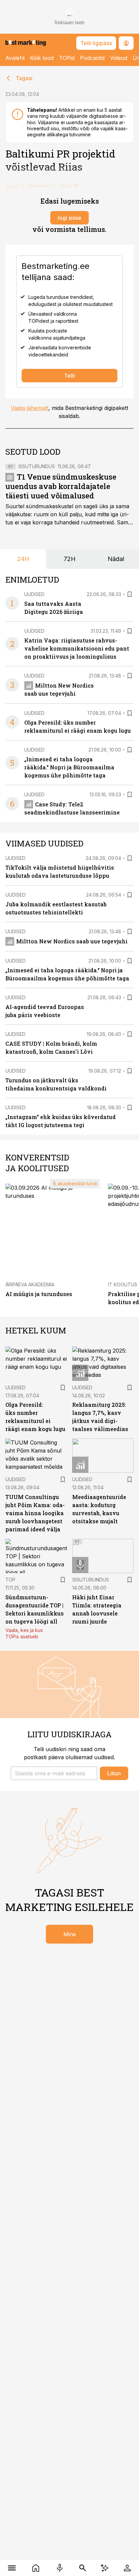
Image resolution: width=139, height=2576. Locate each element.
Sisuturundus (37, 466)
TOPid (67, 58)
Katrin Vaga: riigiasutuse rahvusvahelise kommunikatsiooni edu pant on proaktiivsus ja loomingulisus (77, 648)
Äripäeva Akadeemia (30, 1284)
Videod (119, 58)
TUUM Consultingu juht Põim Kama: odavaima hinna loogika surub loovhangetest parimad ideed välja (35, 1513)
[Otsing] (83, 2568)
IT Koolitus (123, 1284)
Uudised (34, 594)
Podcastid (92, 58)
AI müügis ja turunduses (39, 1294)
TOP (10, 1580)
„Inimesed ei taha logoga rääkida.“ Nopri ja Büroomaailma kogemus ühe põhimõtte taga (69, 767)
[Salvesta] (130, 594)
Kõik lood (42, 58)
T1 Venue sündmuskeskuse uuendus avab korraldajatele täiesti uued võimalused (61, 486)
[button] (54, 1773)
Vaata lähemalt (30, 408)
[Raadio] (60, 2568)
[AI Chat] (105, 2568)
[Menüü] (12, 2568)
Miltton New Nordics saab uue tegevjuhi (72, 941)
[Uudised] (36, 2568)
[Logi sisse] (127, 2568)
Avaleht (15, 58)
